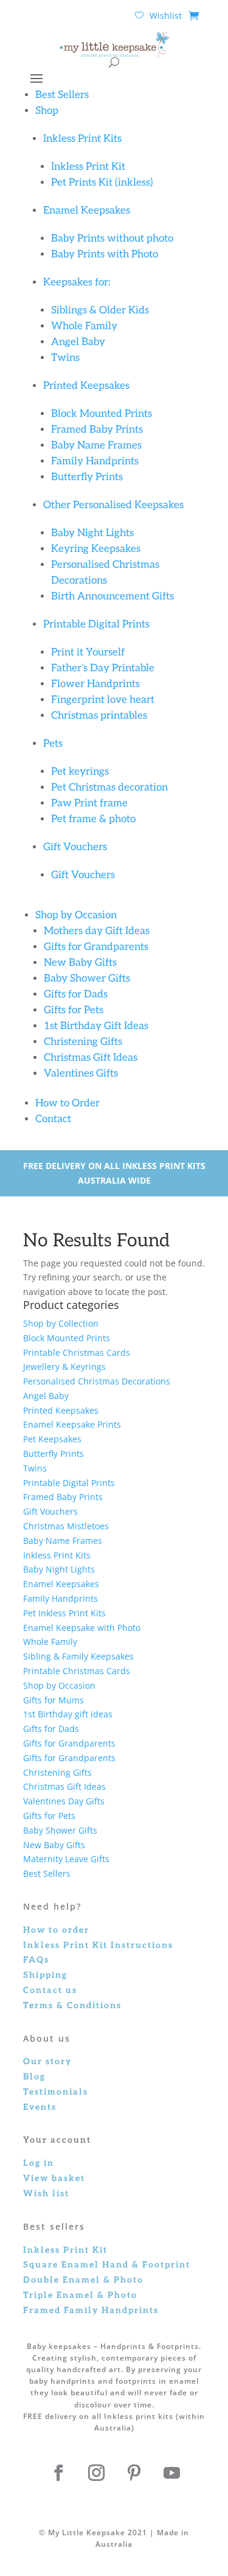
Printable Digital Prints (96, 624)
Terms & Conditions (72, 2005)
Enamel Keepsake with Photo (82, 1628)
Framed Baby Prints (97, 430)
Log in (39, 2163)
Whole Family (84, 326)
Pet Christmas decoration (109, 787)
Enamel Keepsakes (87, 211)
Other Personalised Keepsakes (113, 505)
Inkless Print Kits (82, 139)
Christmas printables (99, 716)
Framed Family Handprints (91, 2310)
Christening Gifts (83, 1042)
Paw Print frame (89, 803)
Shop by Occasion (76, 915)
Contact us (50, 1990)
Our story (47, 2061)
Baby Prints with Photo (105, 254)
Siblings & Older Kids (101, 310)
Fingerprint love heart (103, 700)
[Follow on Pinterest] (134, 2473)
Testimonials (56, 2092)
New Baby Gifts (80, 963)
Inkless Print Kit (88, 167)
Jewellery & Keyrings (64, 1367)
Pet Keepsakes (52, 1439)
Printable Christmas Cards (78, 1353)
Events (40, 2107)
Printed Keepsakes (86, 386)
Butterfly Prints (87, 477)
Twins (65, 358)
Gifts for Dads (76, 994)
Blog (34, 2077)
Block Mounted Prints (102, 414)
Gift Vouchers (75, 847)
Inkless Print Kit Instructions (98, 1945)
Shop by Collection (61, 1323)
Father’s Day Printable (103, 668)
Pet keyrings (80, 772)
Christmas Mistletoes (66, 1526)
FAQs (36, 1960)
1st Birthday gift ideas (68, 1714)
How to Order (67, 1103)
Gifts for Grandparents (96, 947)
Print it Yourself (88, 652)
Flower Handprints (95, 684)
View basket (54, 2178)
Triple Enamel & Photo (80, 2295)
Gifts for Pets (74, 1010)
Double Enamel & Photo (83, 2280)
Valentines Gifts (81, 1073)
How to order (56, 1930)
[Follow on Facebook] (59, 2473)
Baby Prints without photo (112, 239)
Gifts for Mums (54, 1700)
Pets (53, 744)
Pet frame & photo (93, 819)
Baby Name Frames (96, 445)
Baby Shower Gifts (87, 979)
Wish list (46, 2194)
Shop (47, 111)
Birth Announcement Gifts (112, 596)
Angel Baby (78, 342)
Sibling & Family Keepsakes (78, 1656)
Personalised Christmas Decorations (97, 1381)
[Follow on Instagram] (97, 2473)
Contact (53, 1119)
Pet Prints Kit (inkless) (102, 183)
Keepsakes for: (77, 282)
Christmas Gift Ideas (91, 1058)
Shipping (45, 1975)
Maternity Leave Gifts (66, 1859)
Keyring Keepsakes (96, 549)
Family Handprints (95, 461)
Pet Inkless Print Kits (64, 1613)
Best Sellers (62, 95)
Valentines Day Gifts (64, 1801)
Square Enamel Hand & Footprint (107, 2265)
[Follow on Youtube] (172, 2473)
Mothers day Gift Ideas (97, 931)
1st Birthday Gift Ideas (96, 1026)
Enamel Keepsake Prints (72, 1424)
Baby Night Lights (92, 533)
